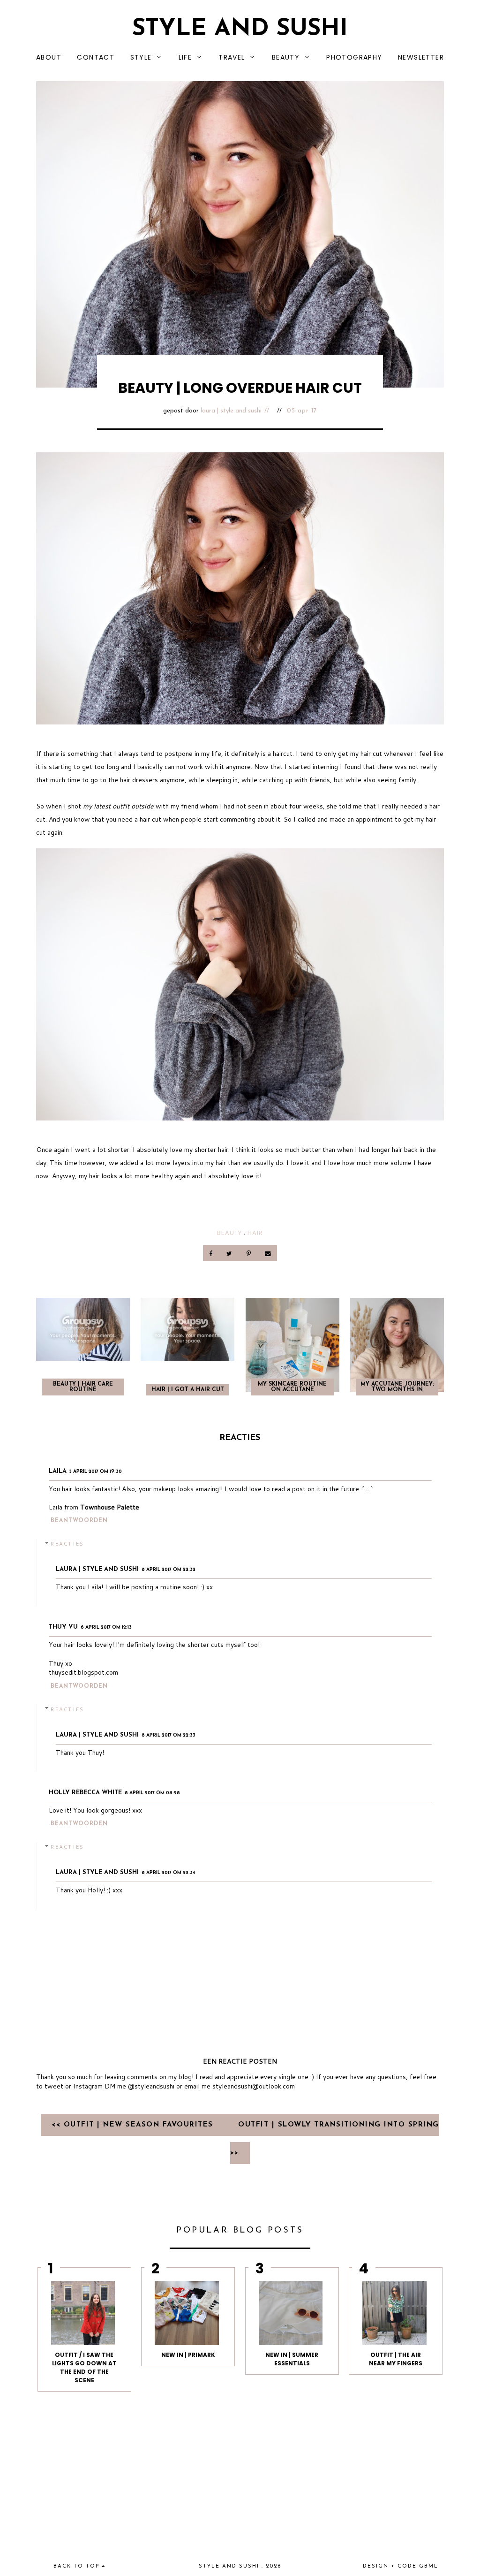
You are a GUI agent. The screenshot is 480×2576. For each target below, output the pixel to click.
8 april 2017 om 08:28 (152, 1793)
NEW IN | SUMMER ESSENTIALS (292, 2359)
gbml (429, 2566)
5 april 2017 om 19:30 (96, 1472)
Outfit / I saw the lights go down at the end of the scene (84, 2367)
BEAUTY (286, 57)
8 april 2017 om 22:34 (169, 1873)
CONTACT (96, 57)
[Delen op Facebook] (212, 1253)
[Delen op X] (230, 1253)
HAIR (255, 1233)
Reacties (67, 1544)
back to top (78, 2566)
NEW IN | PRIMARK (188, 2355)
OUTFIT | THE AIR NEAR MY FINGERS (396, 2359)
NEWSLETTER (421, 57)
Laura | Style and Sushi (231, 411)
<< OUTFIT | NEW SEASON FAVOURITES (134, 2125)
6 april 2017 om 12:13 (106, 1627)
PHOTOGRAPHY (354, 57)
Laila (58, 1471)
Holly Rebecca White (85, 1793)
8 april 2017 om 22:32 (169, 1570)
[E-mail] (268, 1253)
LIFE (185, 57)
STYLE (141, 57)
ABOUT (49, 57)
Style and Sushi (240, 29)
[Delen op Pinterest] (249, 1253)
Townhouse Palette (110, 1507)
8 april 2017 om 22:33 (169, 1735)
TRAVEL (232, 57)
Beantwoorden (79, 1521)
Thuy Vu (63, 1627)
